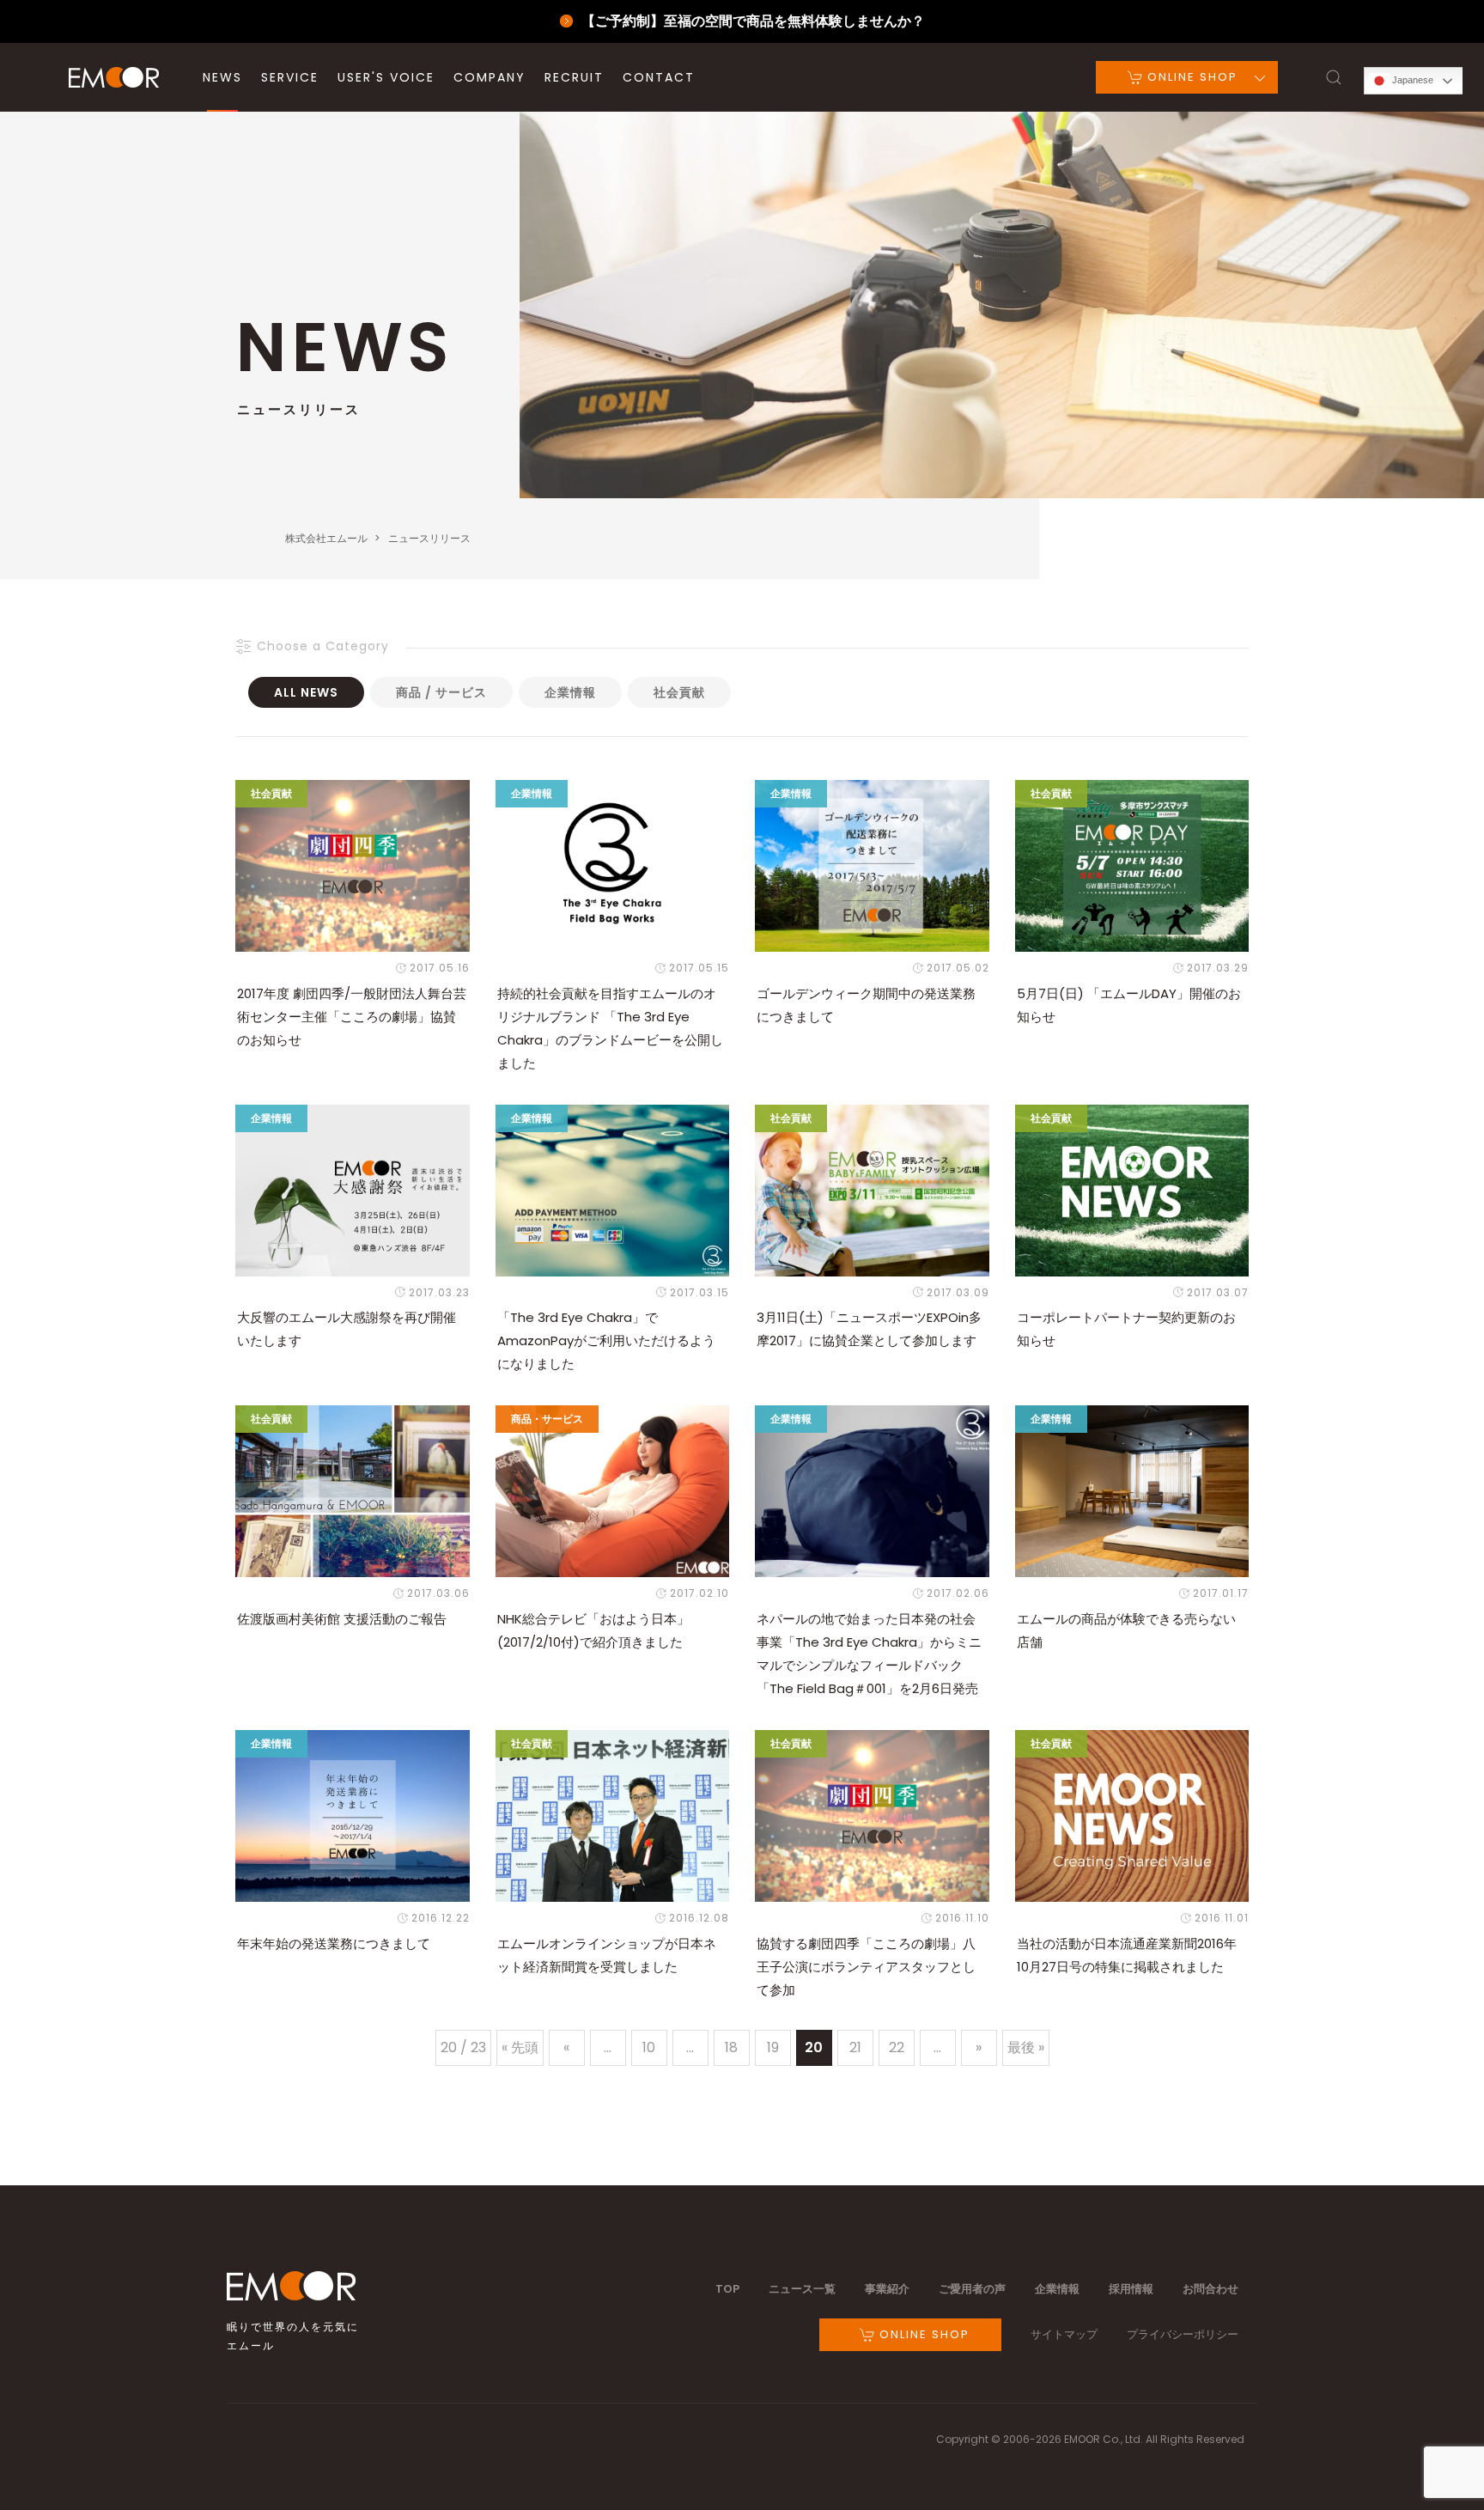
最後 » (1026, 2047)
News (222, 77)
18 (731, 2047)
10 (649, 2047)
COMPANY (490, 77)
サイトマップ (1064, 2334)
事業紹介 (887, 2289)
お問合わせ (1210, 2289)
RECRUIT (574, 77)
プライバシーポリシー (1183, 2334)
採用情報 (1131, 2289)
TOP (727, 2289)
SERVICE (290, 77)
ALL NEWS (306, 692)
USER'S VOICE (386, 77)
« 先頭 (520, 2047)
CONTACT (659, 77)
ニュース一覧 (802, 2289)
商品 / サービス (441, 692)
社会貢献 (679, 692)
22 (897, 2047)
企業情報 (570, 692)
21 (855, 2047)
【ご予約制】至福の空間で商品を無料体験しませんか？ (753, 21)
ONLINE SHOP (1190, 77)
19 (773, 2047)
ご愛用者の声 (972, 2289)
